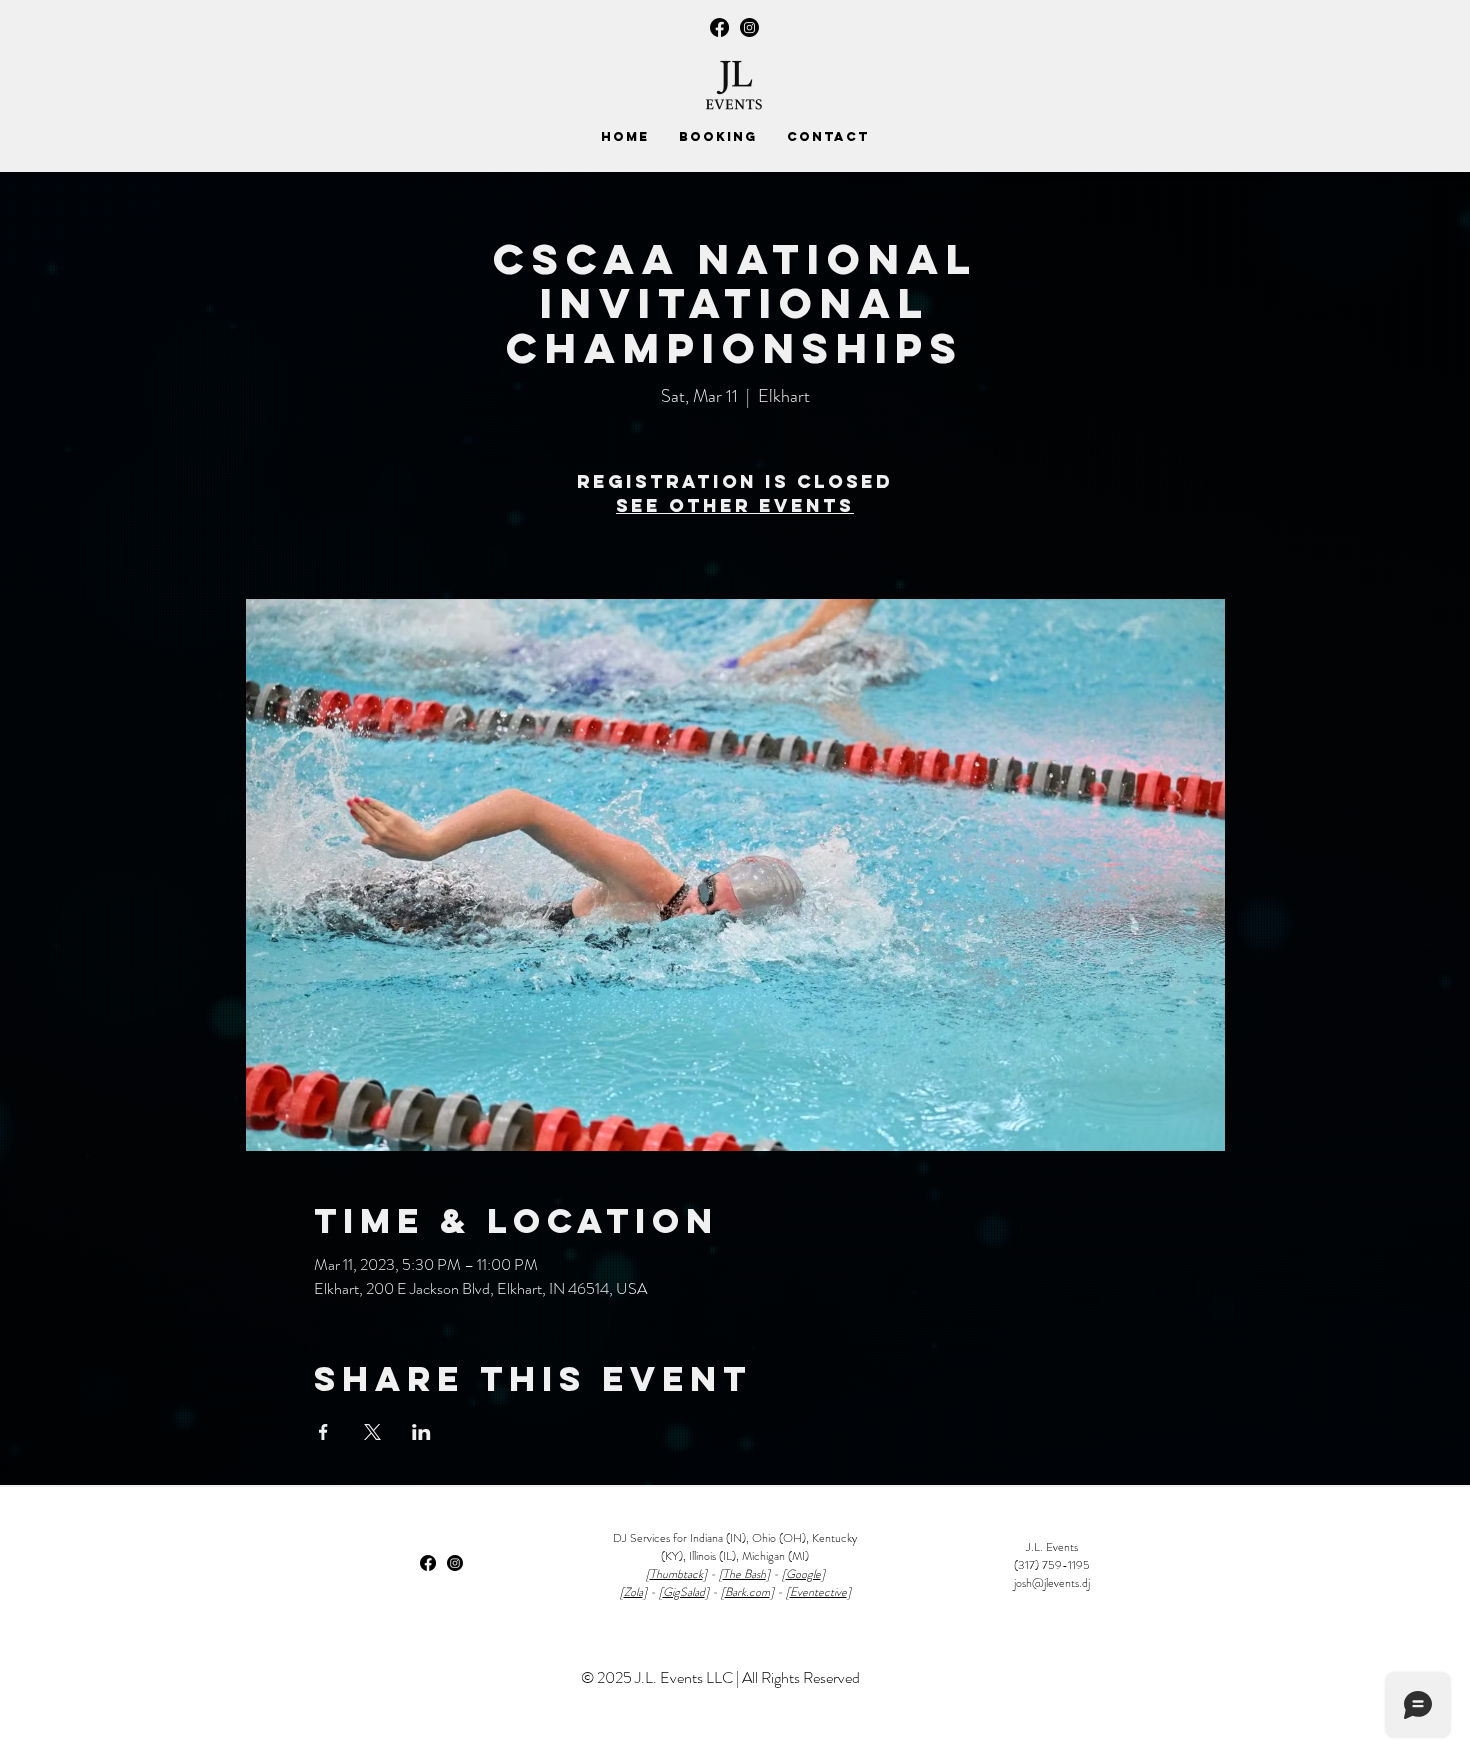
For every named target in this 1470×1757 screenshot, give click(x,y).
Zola (633, 1592)
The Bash (744, 1574)
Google (803, 1574)
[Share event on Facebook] (323, 1432)
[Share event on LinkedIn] (421, 1432)
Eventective (818, 1592)
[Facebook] (719, 27)
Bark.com (747, 1592)
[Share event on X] (372, 1432)
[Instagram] (749, 27)
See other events (735, 505)
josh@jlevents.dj (1052, 1583)
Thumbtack (676, 1574)
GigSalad (684, 1592)
